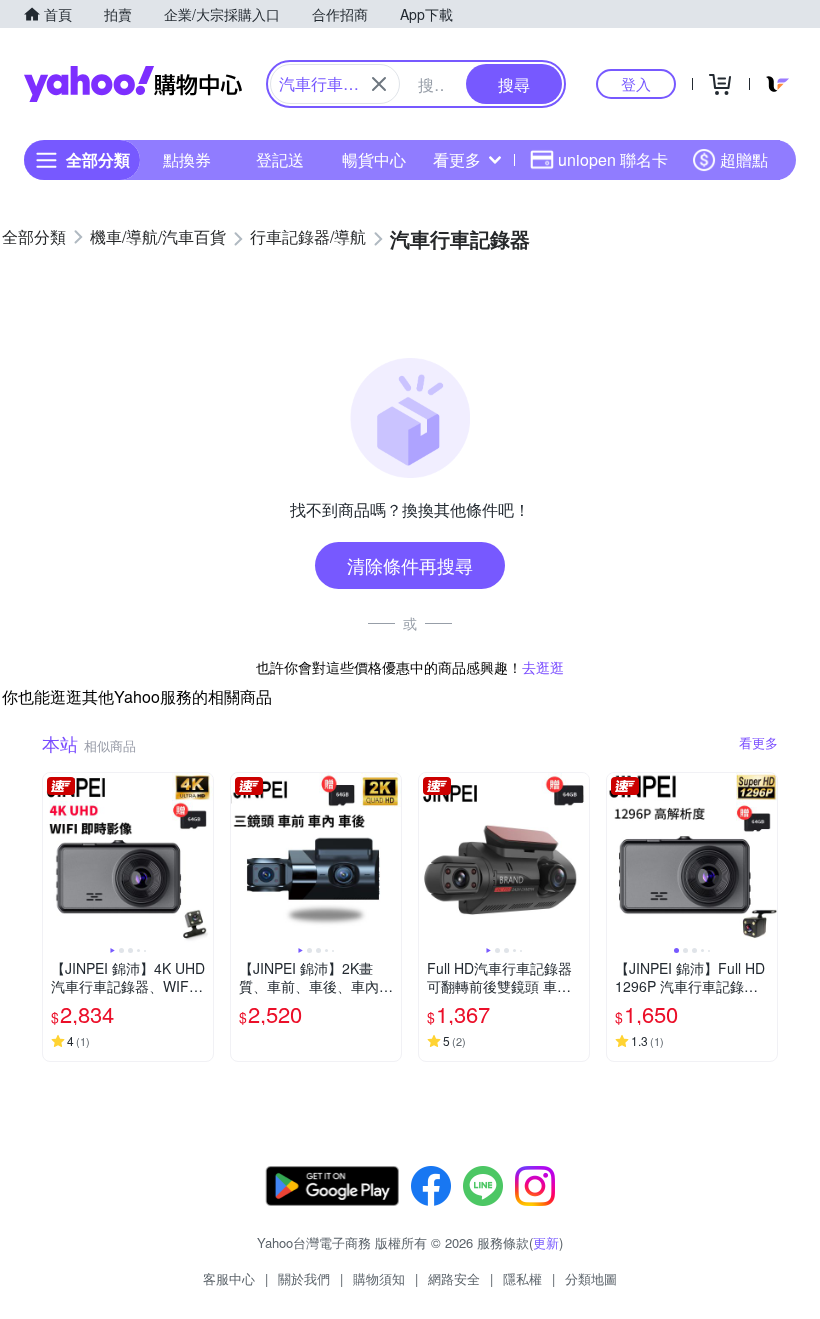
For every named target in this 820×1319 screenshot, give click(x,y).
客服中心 (229, 1278)
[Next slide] (200, 858)
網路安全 (454, 1278)
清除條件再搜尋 (410, 565)
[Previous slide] (56, 858)
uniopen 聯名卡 (613, 159)
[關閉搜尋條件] (379, 84)
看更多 (457, 159)
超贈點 (744, 159)
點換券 (187, 159)
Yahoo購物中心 (133, 84)
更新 (546, 1242)
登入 (636, 83)
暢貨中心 (374, 159)
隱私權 (522, 1278)
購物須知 (379, 1278)
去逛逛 (543, 667)
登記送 (280, 159)
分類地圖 (591, 1278)
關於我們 (304, 1278)
